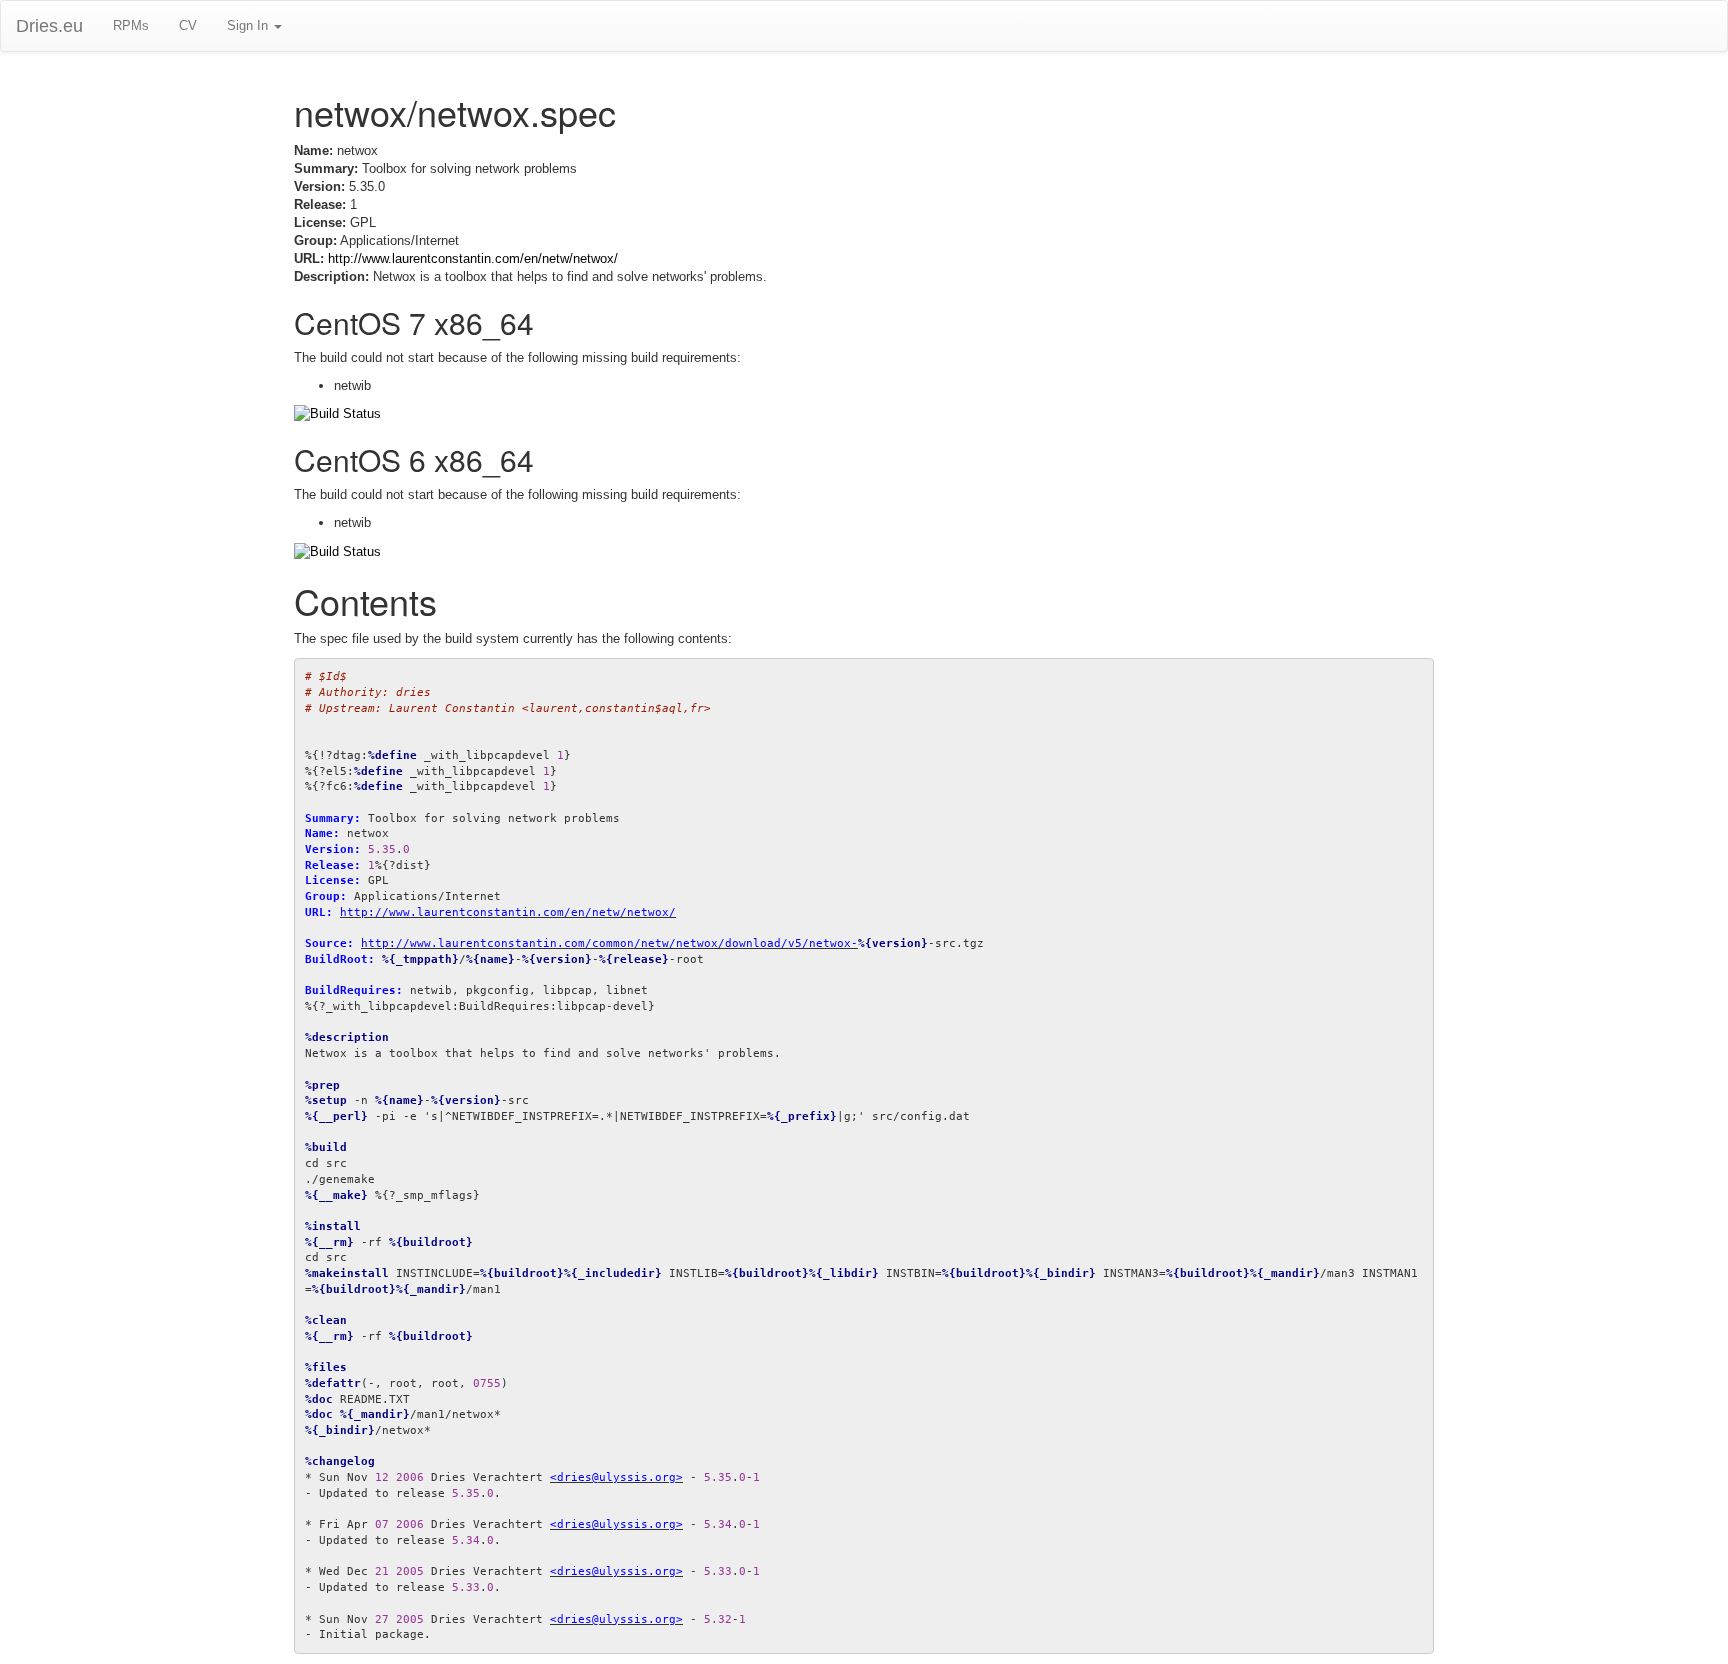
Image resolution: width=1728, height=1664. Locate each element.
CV (188, 25)
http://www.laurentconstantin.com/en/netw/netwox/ (473, 258)
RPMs (131, 25)
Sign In (249, 25)
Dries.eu (49, 26)
